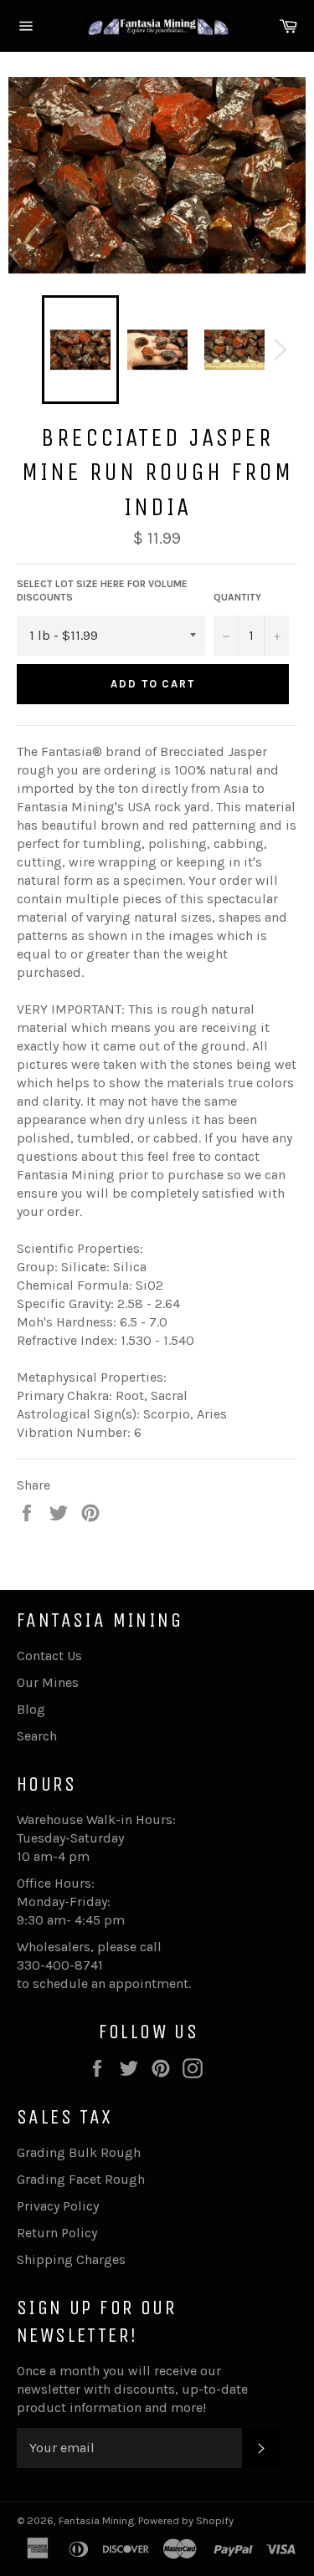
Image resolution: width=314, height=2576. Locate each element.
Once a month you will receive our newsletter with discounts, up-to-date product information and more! (132, 2389)
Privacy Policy (58, 2206)
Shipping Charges (71, 2259)
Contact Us (49, 1656)
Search (37, 1736)
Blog (31, 1709)
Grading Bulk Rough (79, 2152)
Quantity (237, 597)
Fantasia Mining (96, 2520)
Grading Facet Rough (81, 2179)
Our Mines (48, 1682)
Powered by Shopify (186, 2520)
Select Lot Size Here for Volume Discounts (102, 591)
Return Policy (57, 2233)
